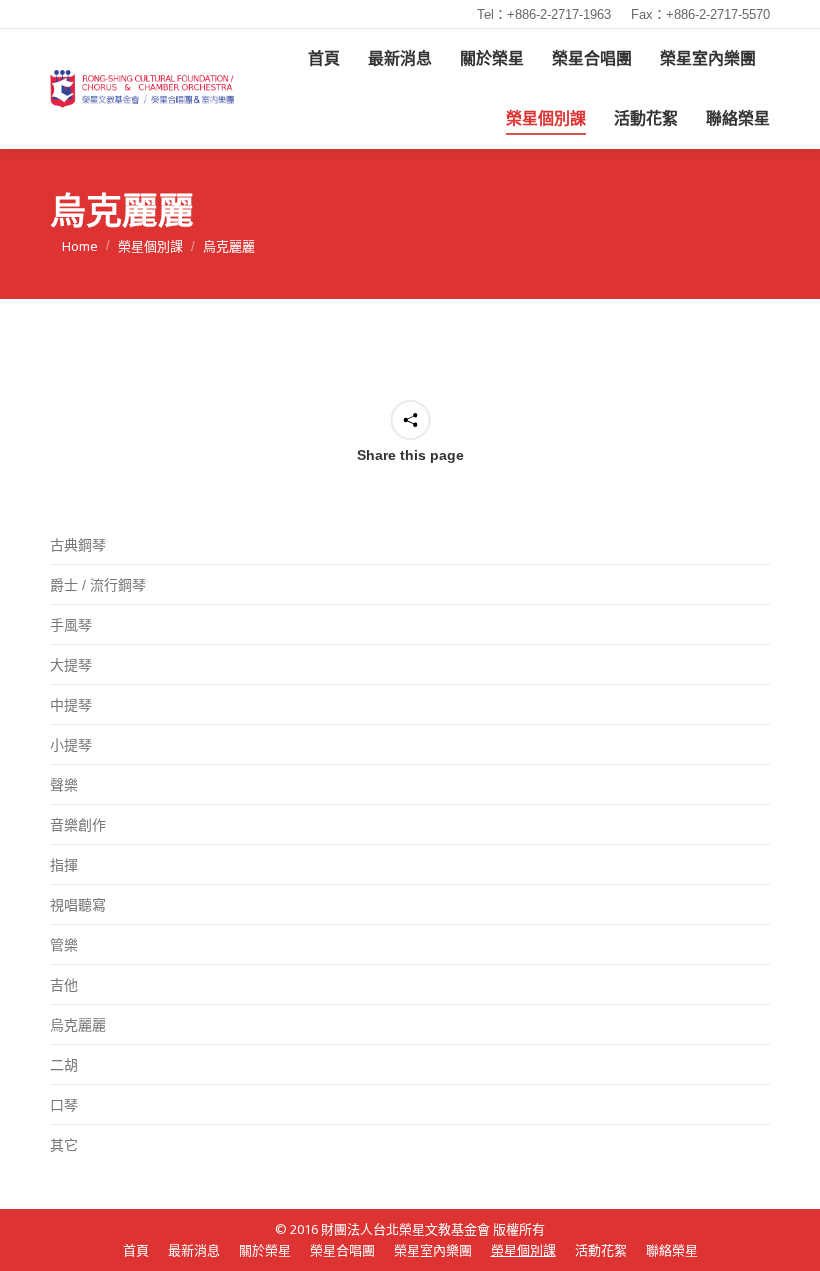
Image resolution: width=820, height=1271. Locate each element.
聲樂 (64, 785)
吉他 (64, 985)
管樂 (64, 945)
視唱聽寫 (78, 905)
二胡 (64, 1065)
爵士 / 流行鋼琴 (98, 585)
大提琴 (71, 665)
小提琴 (71, 745)
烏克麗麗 (78, 1025)
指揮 (64, 865)
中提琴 (71, 705)
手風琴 (71, 625)
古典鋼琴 (78, 545)
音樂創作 (78, 825)
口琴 (64, 1105)
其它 (64, 1145)
